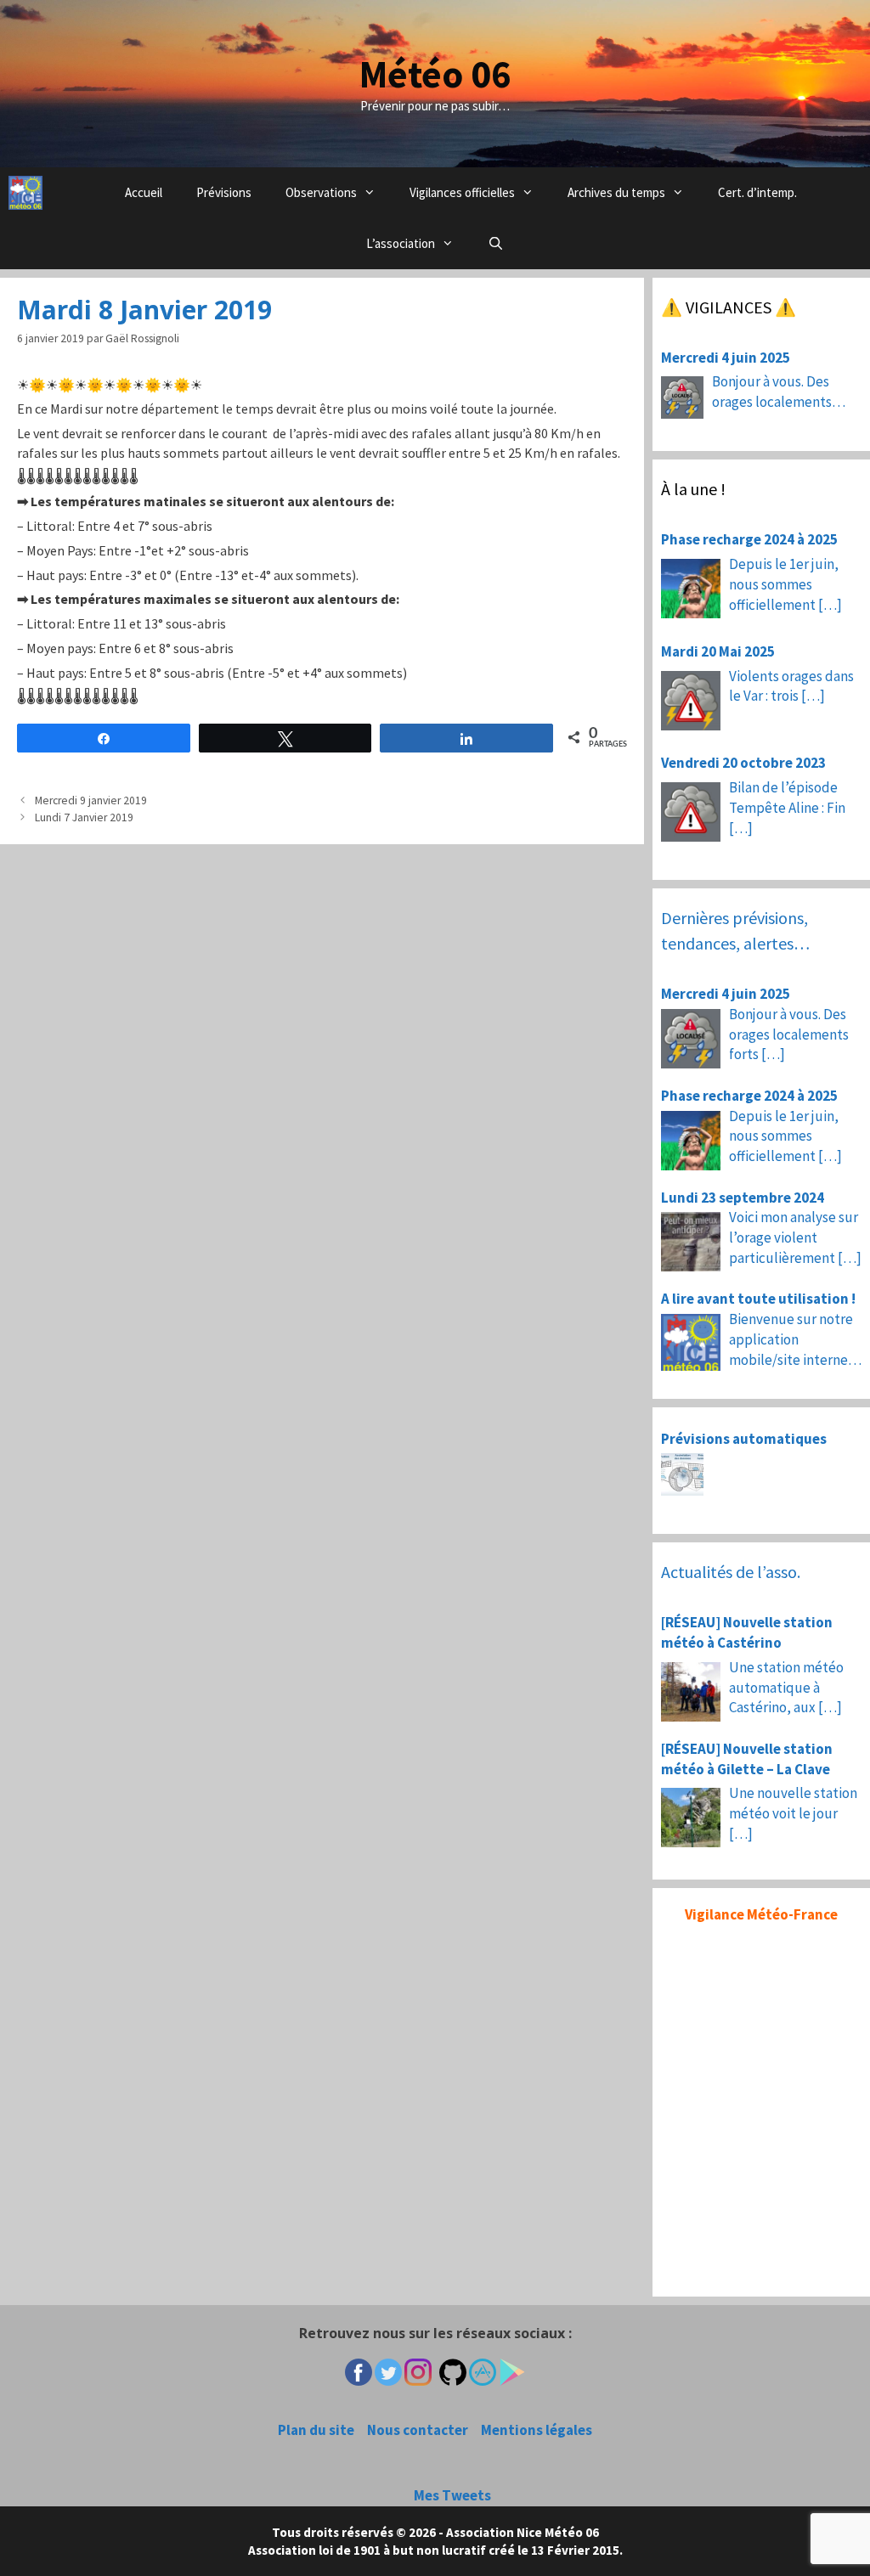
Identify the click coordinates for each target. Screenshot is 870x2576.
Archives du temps (616, 192)
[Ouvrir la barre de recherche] (496, 244)
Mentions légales (537, 2430)
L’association (401, 243)
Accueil (144, 192)
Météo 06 (435, 74)
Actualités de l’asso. (731, 1572)
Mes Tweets (452, 2495)
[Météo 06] (25, 193)
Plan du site (316, 2430)
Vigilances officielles (462, 192)
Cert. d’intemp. (757, 192)
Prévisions (224, 192)
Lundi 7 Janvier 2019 (84, 817)
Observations (321, 192)
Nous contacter (418, 2430)
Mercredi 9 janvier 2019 (91, 800)
